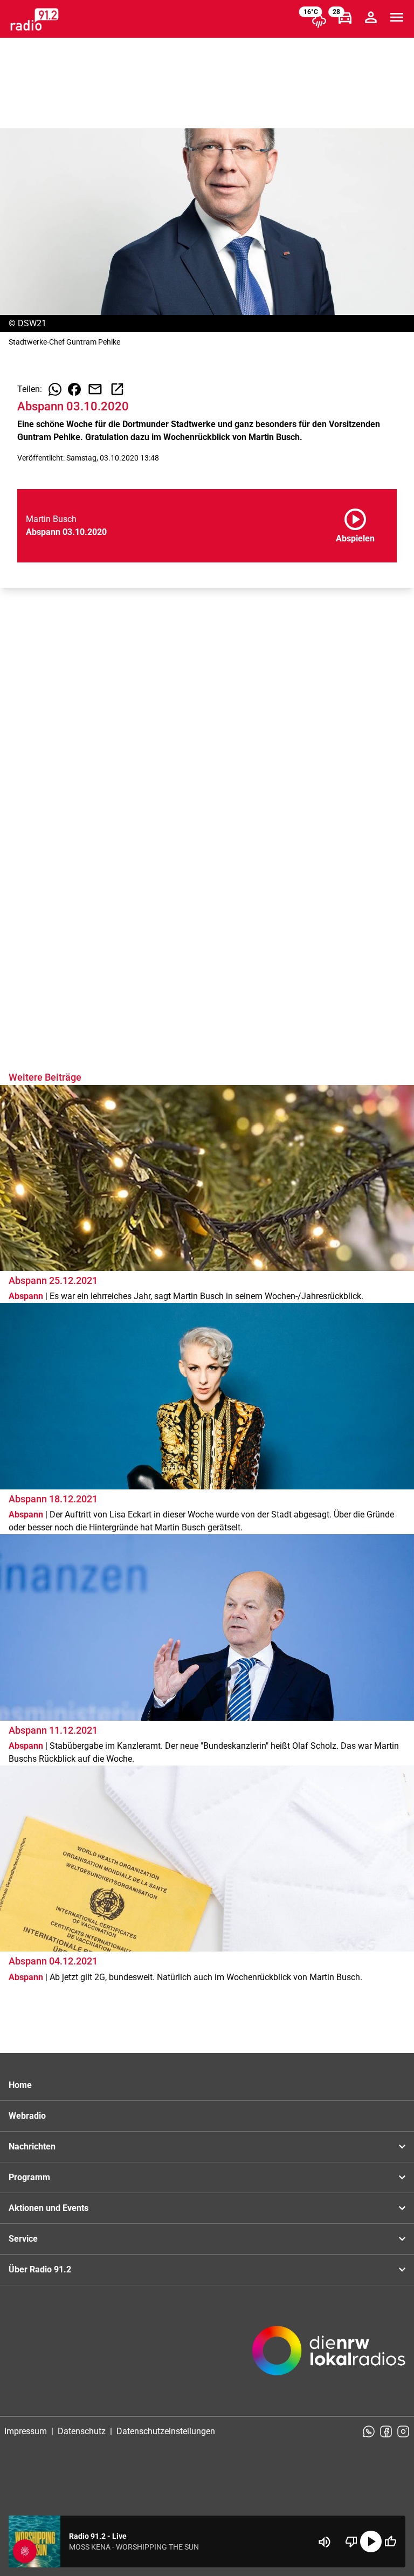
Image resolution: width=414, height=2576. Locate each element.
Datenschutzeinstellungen (166, 2431)
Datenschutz (82, 2431)
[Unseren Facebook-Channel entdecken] (386, 2431)
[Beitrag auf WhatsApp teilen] (55, 389)
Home (20, 2085)
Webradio (27, 2116)
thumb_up (390, 2541)
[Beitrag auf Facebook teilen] (74, 389)
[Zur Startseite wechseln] (34, 19)
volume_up (325, 2542)
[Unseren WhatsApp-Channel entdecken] (369, 2431)
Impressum (26, 2431)
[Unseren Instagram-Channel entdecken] (403, 2431)
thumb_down (351, 2541)
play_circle (371, 2541)
